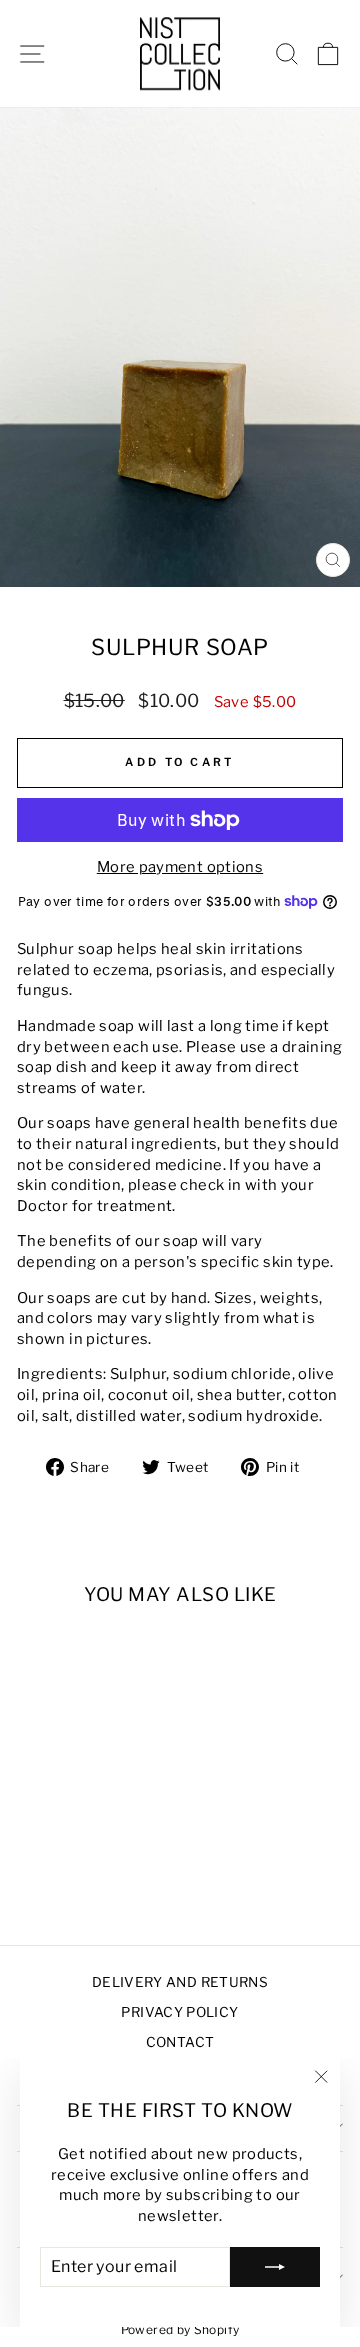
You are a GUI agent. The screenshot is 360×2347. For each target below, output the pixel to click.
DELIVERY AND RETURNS (180, 1982)
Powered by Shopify (180, 2329)
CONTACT (180, 2042)
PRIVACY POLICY (179, 2012)
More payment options (180, 867)
